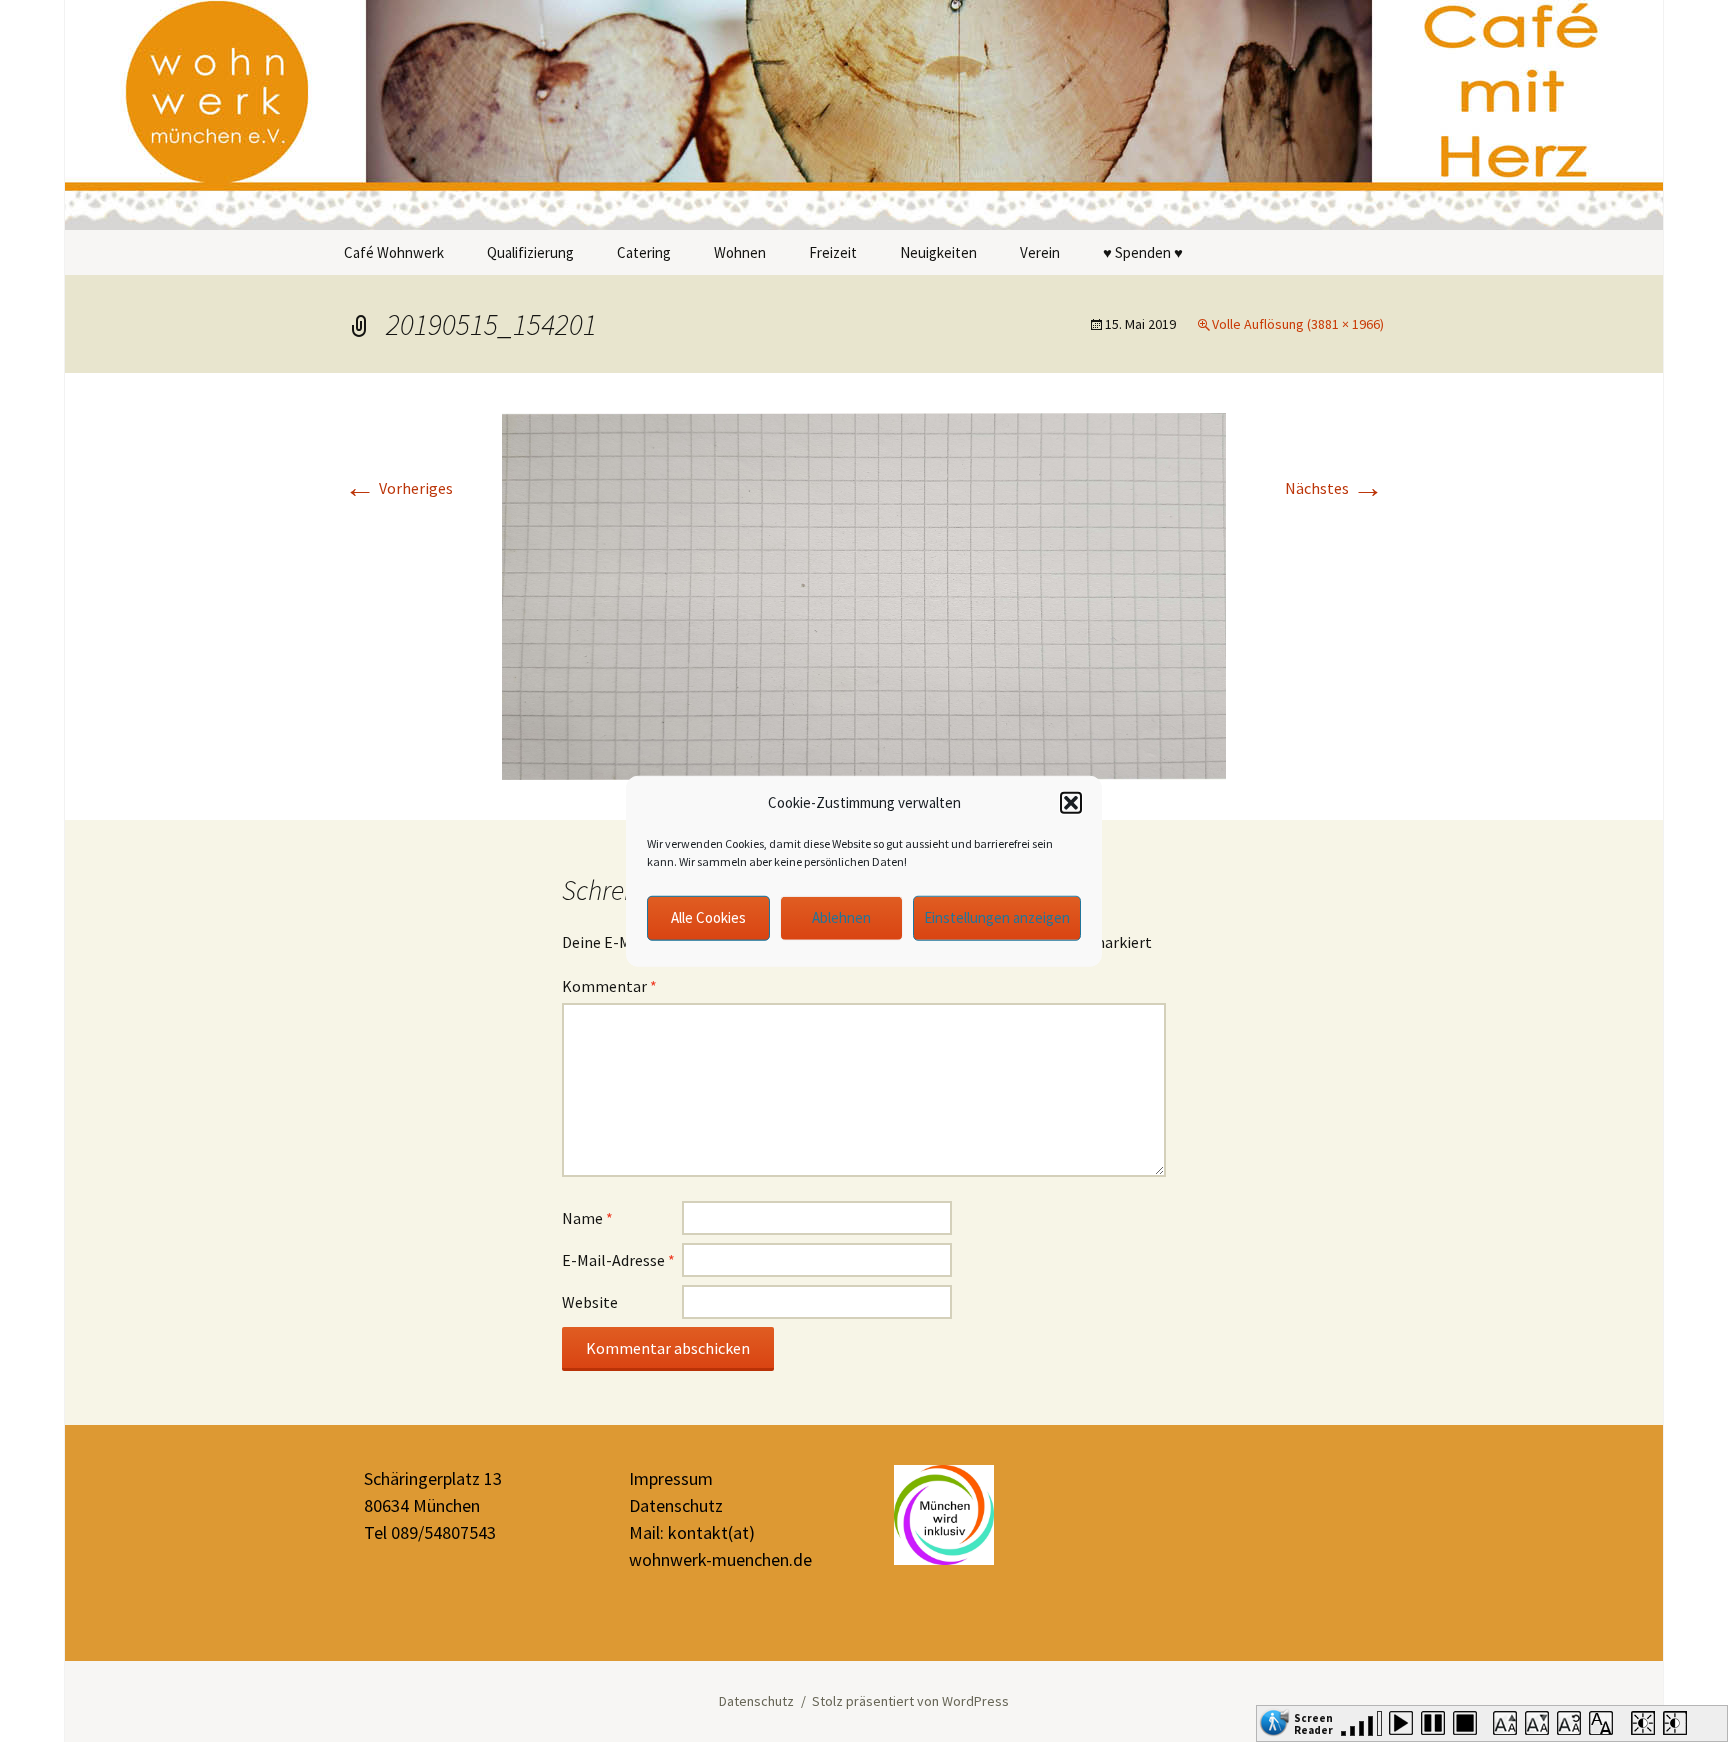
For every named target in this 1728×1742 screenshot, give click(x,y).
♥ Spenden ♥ (1143, 252)
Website (590, 1302)
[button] (1071, 803)
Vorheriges (398, 488)
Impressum (671, 1478)
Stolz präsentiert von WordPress (910, 1701)
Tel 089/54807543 (430, 1532)
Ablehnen (841, 917)
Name (587, 1218)
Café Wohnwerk (394, 252)
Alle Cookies (708, 917)
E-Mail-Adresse (618, 1260)
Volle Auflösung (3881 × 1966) (1298, 324)
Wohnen (740, 252)
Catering (644, 252)
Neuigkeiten (938, 252)
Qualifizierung (530, 252)
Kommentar (609, 986)
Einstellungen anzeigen (997, 917)
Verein (1040, 252)
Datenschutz (676, 1505)
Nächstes (1334, 488)
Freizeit (833, 252)
